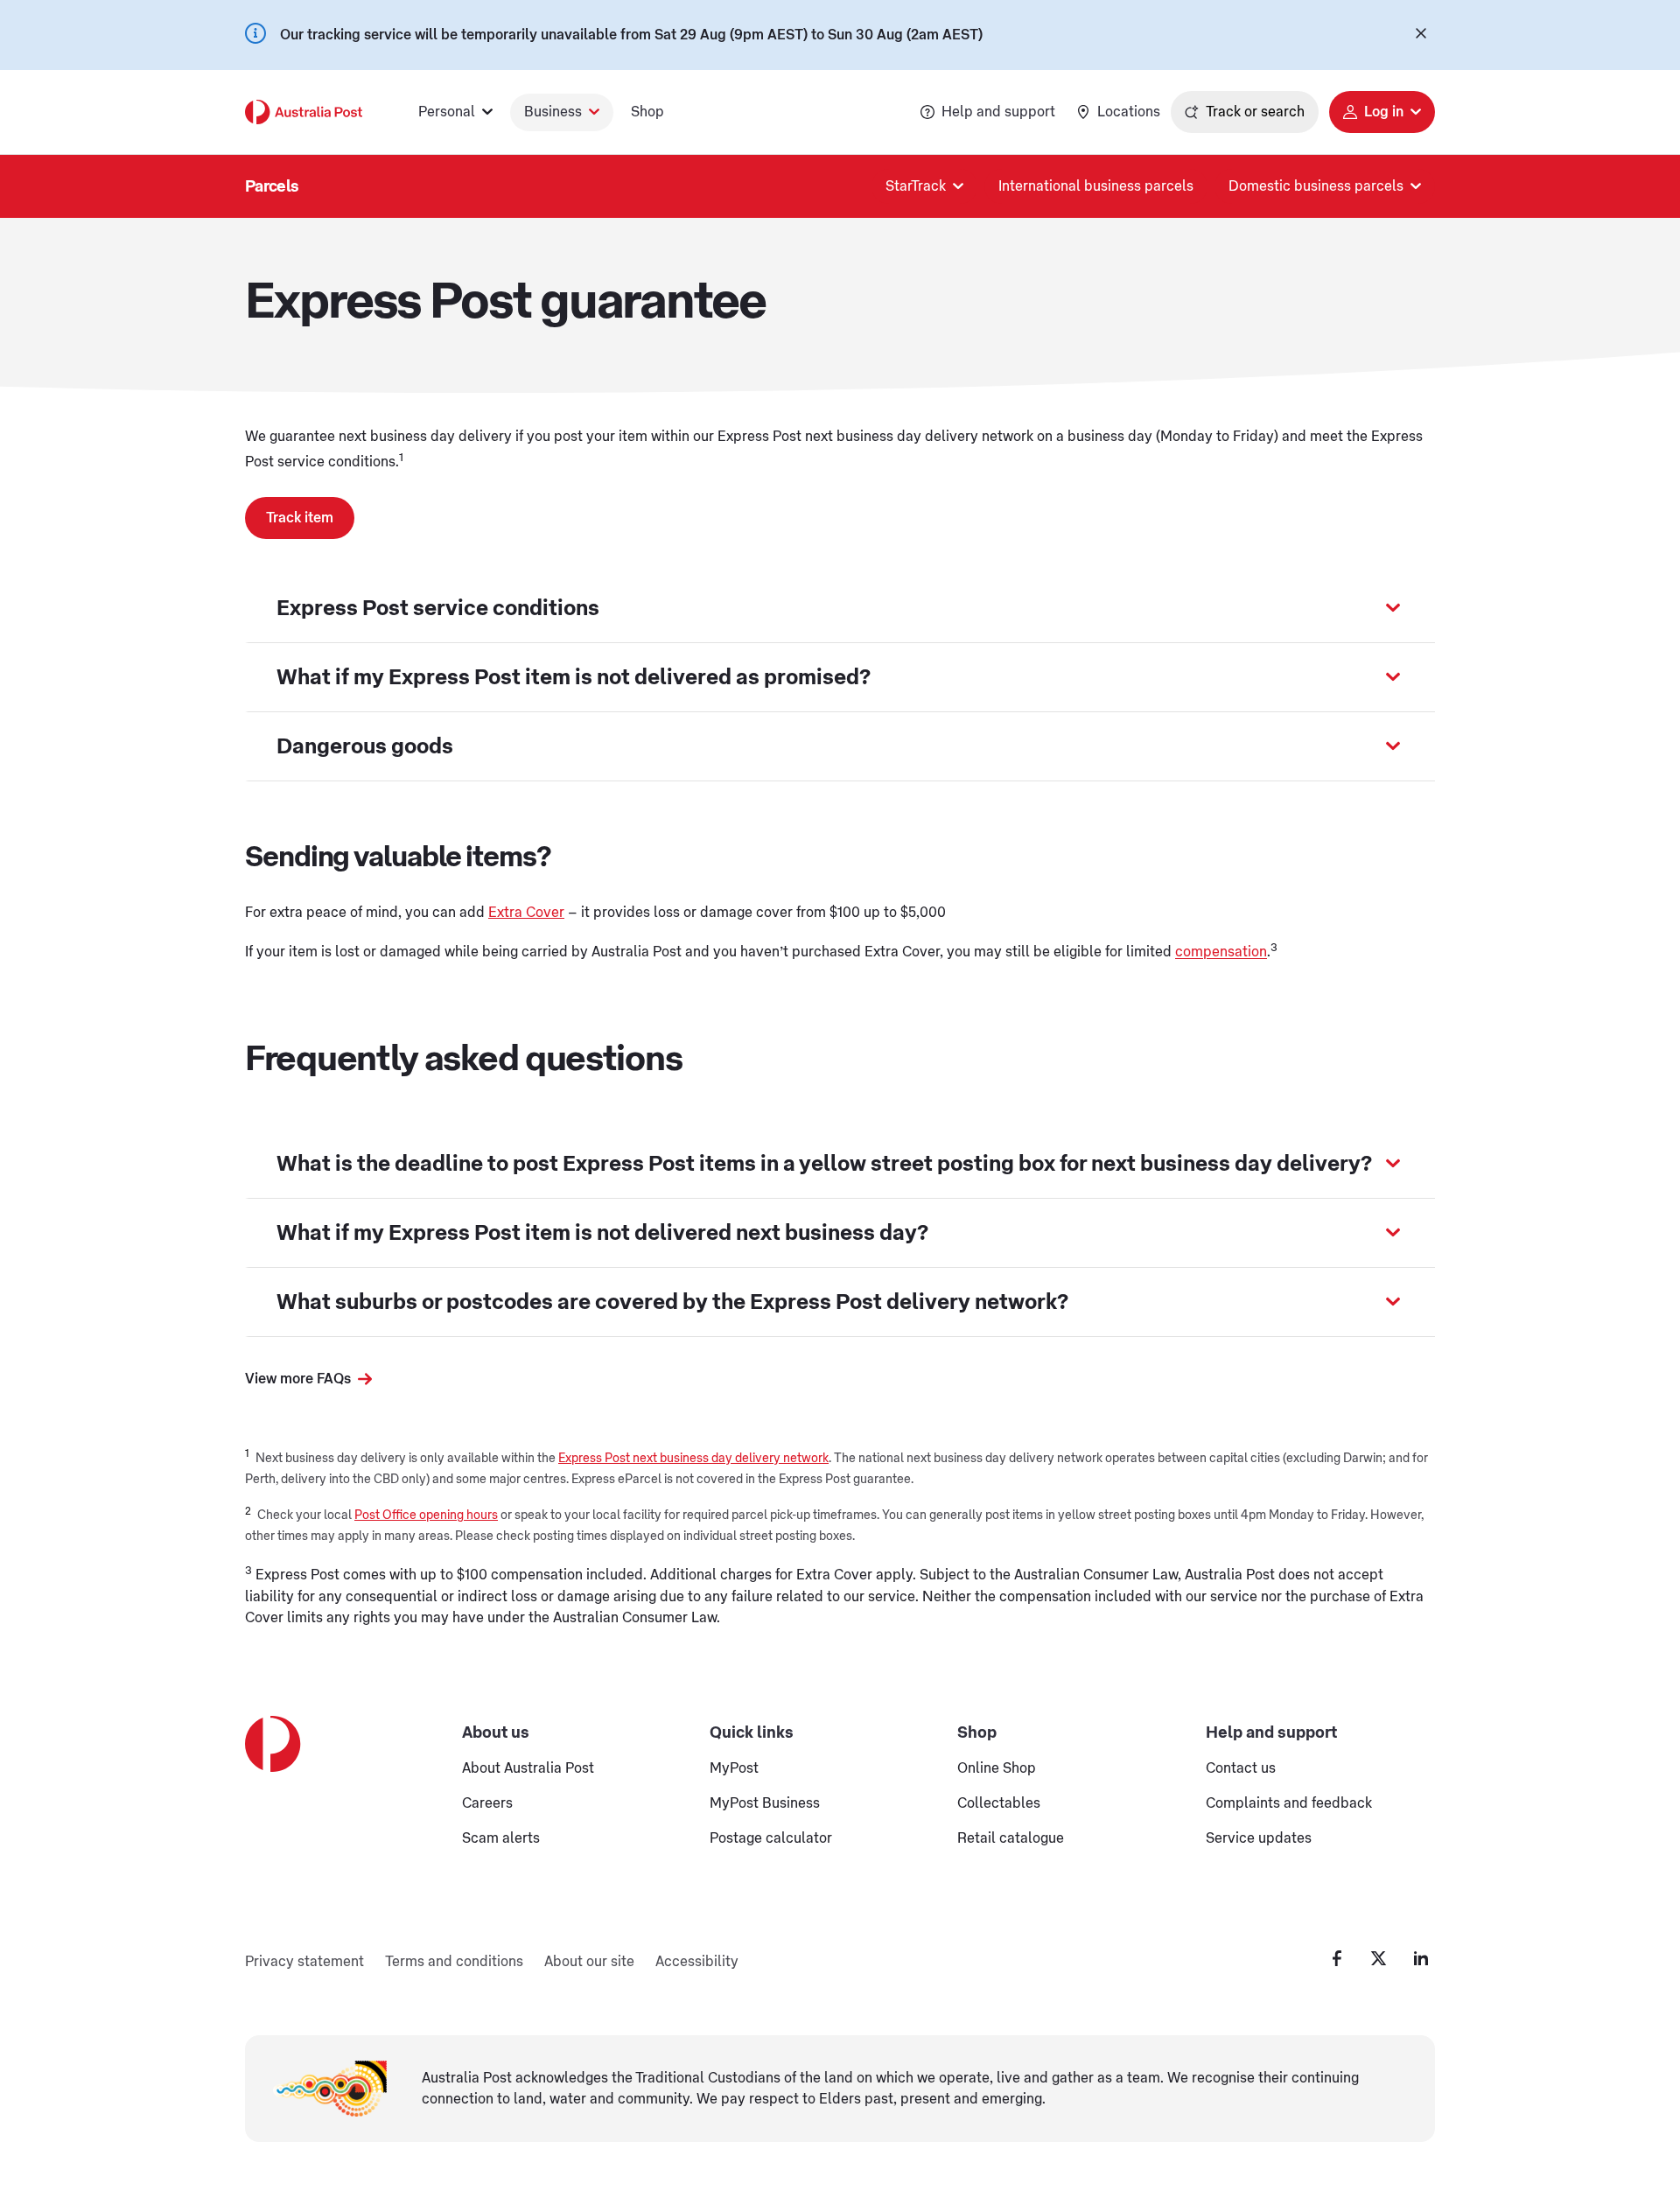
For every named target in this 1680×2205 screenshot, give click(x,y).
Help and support (998, 112)
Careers (487, 1803)
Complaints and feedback (1289, 1803)
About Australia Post (528, 1768)
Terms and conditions (454, 1962)
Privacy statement (304, 1962)
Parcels (272, 186)
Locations (1129, 112)
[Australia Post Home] (304, 112)
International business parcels (1096, 186)
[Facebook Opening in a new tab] (1337, 1958)
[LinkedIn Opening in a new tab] (1421, 1958)
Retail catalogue (1011, 1838)
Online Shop (997, 1768)
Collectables (999, 1803)
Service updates (1259, 1838)
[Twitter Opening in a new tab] (1379, 1958)
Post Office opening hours (426, 1515)
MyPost (734, 1768)
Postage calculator (771, 1838)
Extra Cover (526, 913)
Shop (647, 112)
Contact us (1241, 1768)
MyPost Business (765, 1803)
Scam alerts (501, 1838)
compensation (1221, 953)
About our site (589, 1962)
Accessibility (697, 1962)
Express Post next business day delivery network (693, 1459)
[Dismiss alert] (1421, 35)
